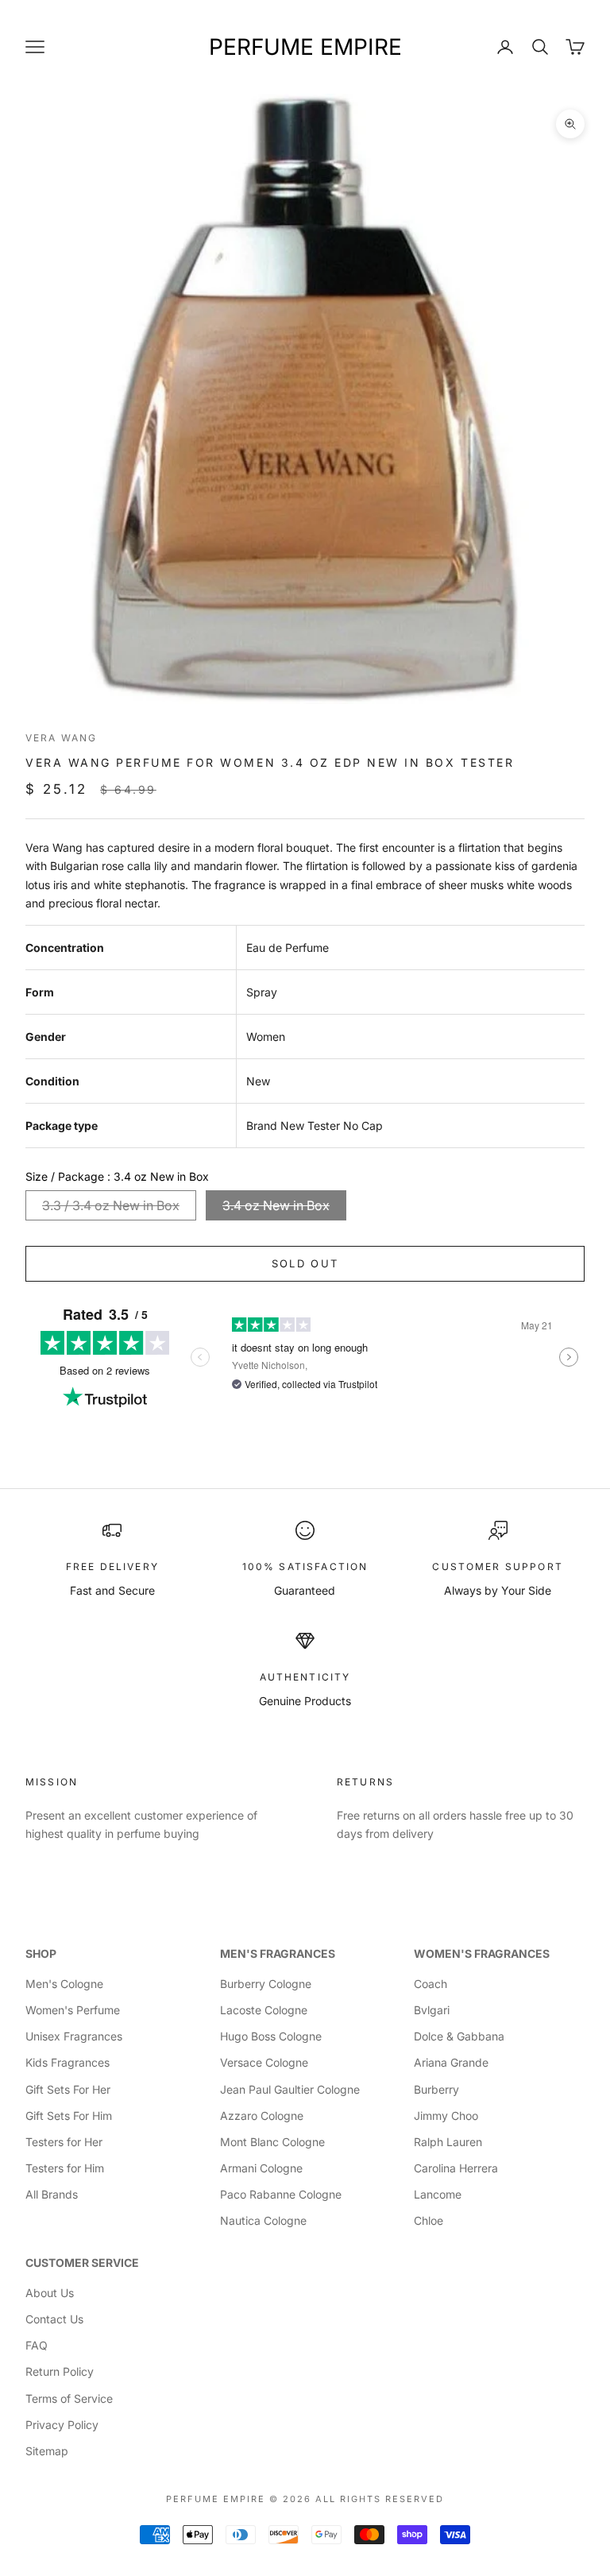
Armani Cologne (261, 2168)
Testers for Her (64, 2142)
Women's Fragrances (482, 1953)
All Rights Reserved (380, 2499)
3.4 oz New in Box (276, 1205)
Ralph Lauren (448, 2142)
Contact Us (54, 2319)
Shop (41, 1953)
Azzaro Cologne (262, 2116)
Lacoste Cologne (264, 2010)
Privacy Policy (62, 2425)
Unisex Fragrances (74, 2036)
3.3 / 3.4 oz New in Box (111, 1205)
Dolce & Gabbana (459, 2036)
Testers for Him (65, 2168)
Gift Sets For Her (68, 2089)
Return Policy (60, 2371)
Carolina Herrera (456, 2168)
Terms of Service (69, 2398)
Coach (430, 1984)
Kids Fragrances (68, 2062)
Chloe (429, 2220)
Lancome (438, 2194)
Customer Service (82, 2263)
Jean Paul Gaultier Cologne (290, 2089)
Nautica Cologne (263, 2220)
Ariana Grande (451, 2062)
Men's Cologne (64, 1984)
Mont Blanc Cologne (272, 2142)
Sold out (305, 1263)
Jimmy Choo (446, 2116)
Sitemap (47, 2451)
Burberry (436, 2089)
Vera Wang (61, 738)
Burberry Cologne (266, 1984)
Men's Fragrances (278, 1953)
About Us (50, 2293)
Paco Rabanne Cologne (281, 2194)
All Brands (52, 2194)
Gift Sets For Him (69, 2116)
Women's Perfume (73, 2010)
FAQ (37, 2345)
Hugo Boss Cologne (271, 2036)
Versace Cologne (264, 2062)
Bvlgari (432, 2010)
